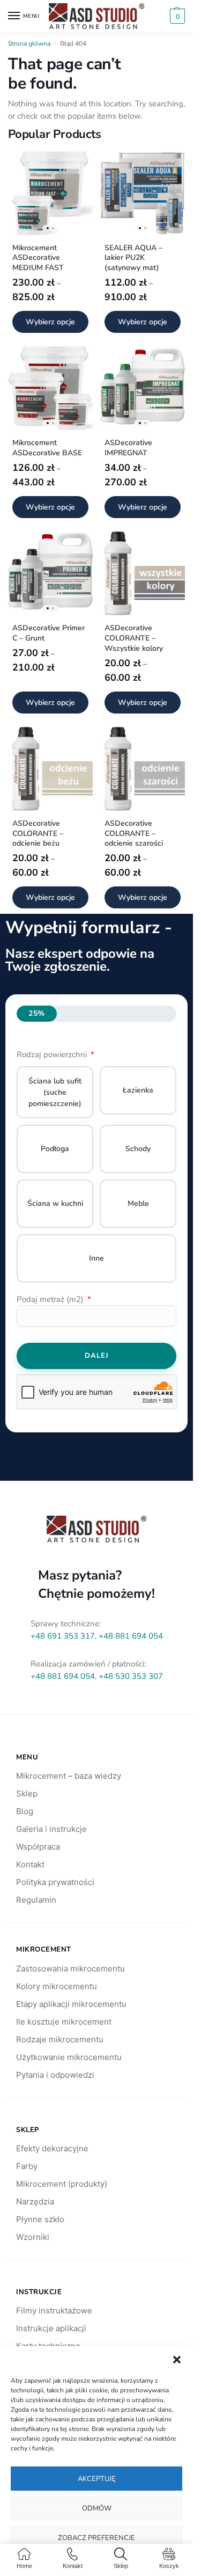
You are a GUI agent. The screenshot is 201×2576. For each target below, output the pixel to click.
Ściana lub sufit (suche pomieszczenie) (55, 1092)
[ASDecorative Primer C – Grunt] (50, 573)
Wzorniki (33, 2237)
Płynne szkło (40, 2219)
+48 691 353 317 (63, 1636)
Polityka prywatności (55, 1882)
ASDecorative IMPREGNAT (128, 448)
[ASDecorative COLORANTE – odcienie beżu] (50, 769)
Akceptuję (97, 2479)
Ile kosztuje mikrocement (64, 2022)
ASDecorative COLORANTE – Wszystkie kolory (134, 638)
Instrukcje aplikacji (51, 2328)
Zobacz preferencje (96, 2538)
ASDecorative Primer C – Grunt (49, 633)
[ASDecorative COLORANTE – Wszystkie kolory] (143, 573)
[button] (177, 2360)
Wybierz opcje (50, 322)
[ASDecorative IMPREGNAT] (143, 388)
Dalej (97, 1356)
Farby (27, 2166)
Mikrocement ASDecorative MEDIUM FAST (38, 258)
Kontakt (30, 1864)
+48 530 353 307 (131, 1676)
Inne (96, 1258)
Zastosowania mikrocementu (70, 1969)
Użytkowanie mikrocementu (69, 2057)
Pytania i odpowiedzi (55, 2075)
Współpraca (38, 1847)
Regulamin (36, 1900)
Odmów (97, 2508)
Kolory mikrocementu (57, 1986)
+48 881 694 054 (131, 1636)
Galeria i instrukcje (51, 1829)
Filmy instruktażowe (54, 2311)
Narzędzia (35, 2202)
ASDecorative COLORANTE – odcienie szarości (134, 834)
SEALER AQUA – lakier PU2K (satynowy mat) (133, 258)
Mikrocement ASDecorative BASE (47, 448)
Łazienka (138, 1090)
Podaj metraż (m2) (51, 1299)
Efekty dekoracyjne (52, 2148)
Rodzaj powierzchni (53, 1054)
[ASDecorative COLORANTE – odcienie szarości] (143, 769)
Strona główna (29, 43)
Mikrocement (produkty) (62, 2184)
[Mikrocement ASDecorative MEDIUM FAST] (50, 193)
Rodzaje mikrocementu (60, 2039)
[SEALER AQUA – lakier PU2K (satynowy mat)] (143, 193)
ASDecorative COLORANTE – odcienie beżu (38, 834)
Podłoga (55, 1149)
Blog (25, 1811)
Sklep (27, 1793)
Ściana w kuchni (55, 1203)
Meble (138, 1203)
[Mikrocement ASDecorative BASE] (50, 388)
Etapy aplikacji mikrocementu (71, 2004)
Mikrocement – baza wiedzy (69, 1776)
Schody (138, 1149)
